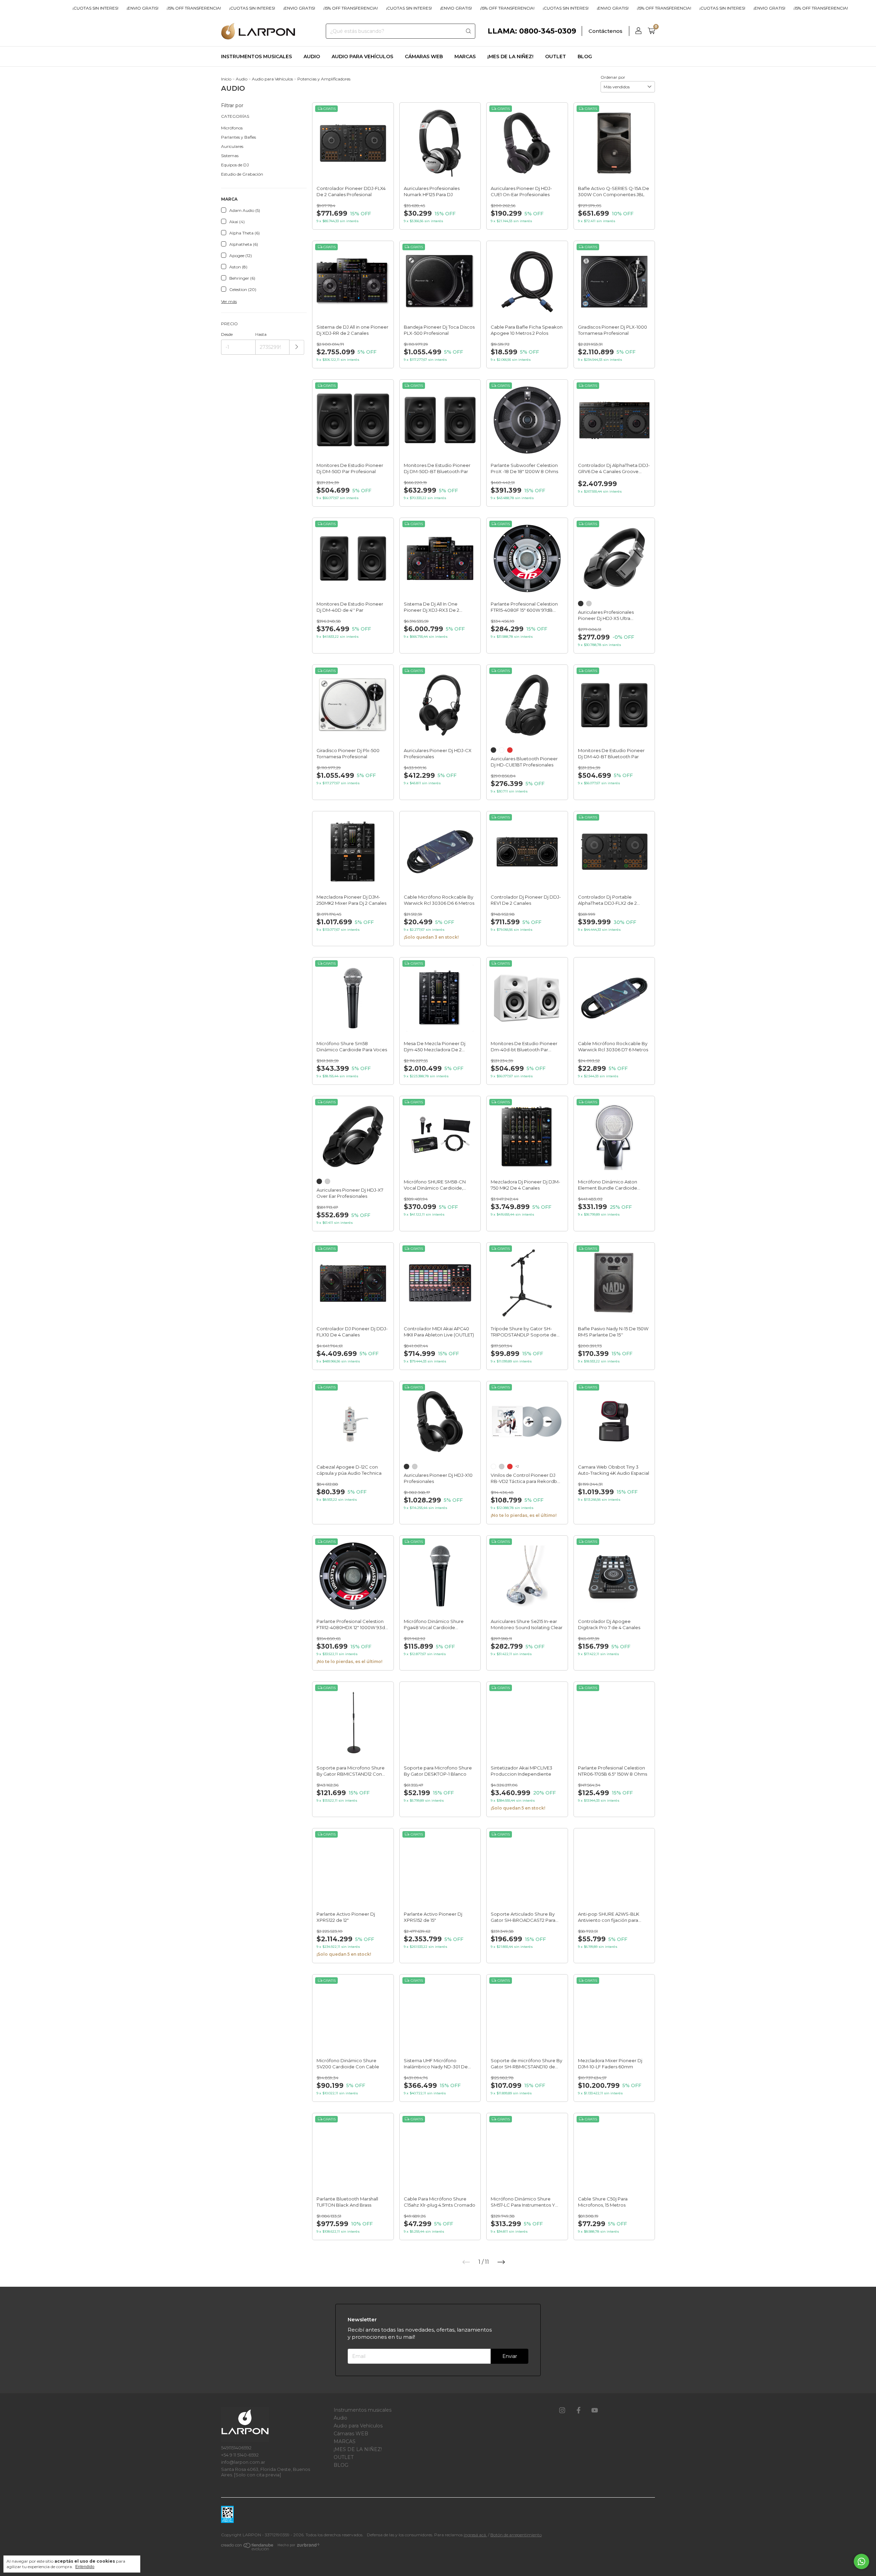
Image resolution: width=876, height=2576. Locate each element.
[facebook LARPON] (579, 2411)
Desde (227, 334)
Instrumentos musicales (256, 56)
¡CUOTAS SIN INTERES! (91, 8)
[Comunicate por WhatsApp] (861, 2561)
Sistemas (230, 156)
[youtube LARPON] (595, 2411)
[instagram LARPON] (562, 2411)
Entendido (85, 2567)
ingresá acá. (475, 2535)
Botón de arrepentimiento (516, 2535)
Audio (312, 56)
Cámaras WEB (424, 56)
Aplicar (297, 347)
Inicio (226, 79)
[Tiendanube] (248, 2548)
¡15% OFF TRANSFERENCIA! (32, 8)
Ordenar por (613, 77)
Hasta (261, 334)
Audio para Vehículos (362, 56)
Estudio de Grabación (242, 174)
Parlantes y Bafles (239, 137)
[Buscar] (468, 31)
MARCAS (465, 56)
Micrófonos (232, 128)
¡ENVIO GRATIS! (138, 8)
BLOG (585, 56)
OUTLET (556, 56)
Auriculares (232, 146)
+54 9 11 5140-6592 (240, 2455)
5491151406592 (236, 2448)
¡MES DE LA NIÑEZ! (510, 56)
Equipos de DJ (235, 165)
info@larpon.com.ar (243, 2462)
